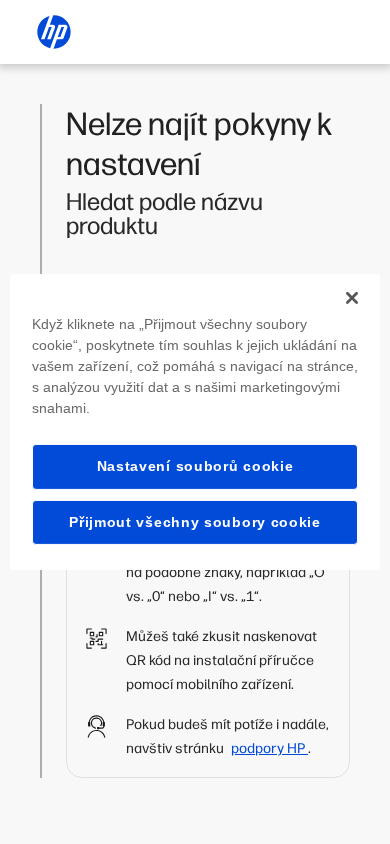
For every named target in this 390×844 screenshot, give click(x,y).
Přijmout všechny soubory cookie (195, 522)
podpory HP (269, 748)
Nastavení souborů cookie (195, 466)
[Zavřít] (352, 298)
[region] (195, 422)
